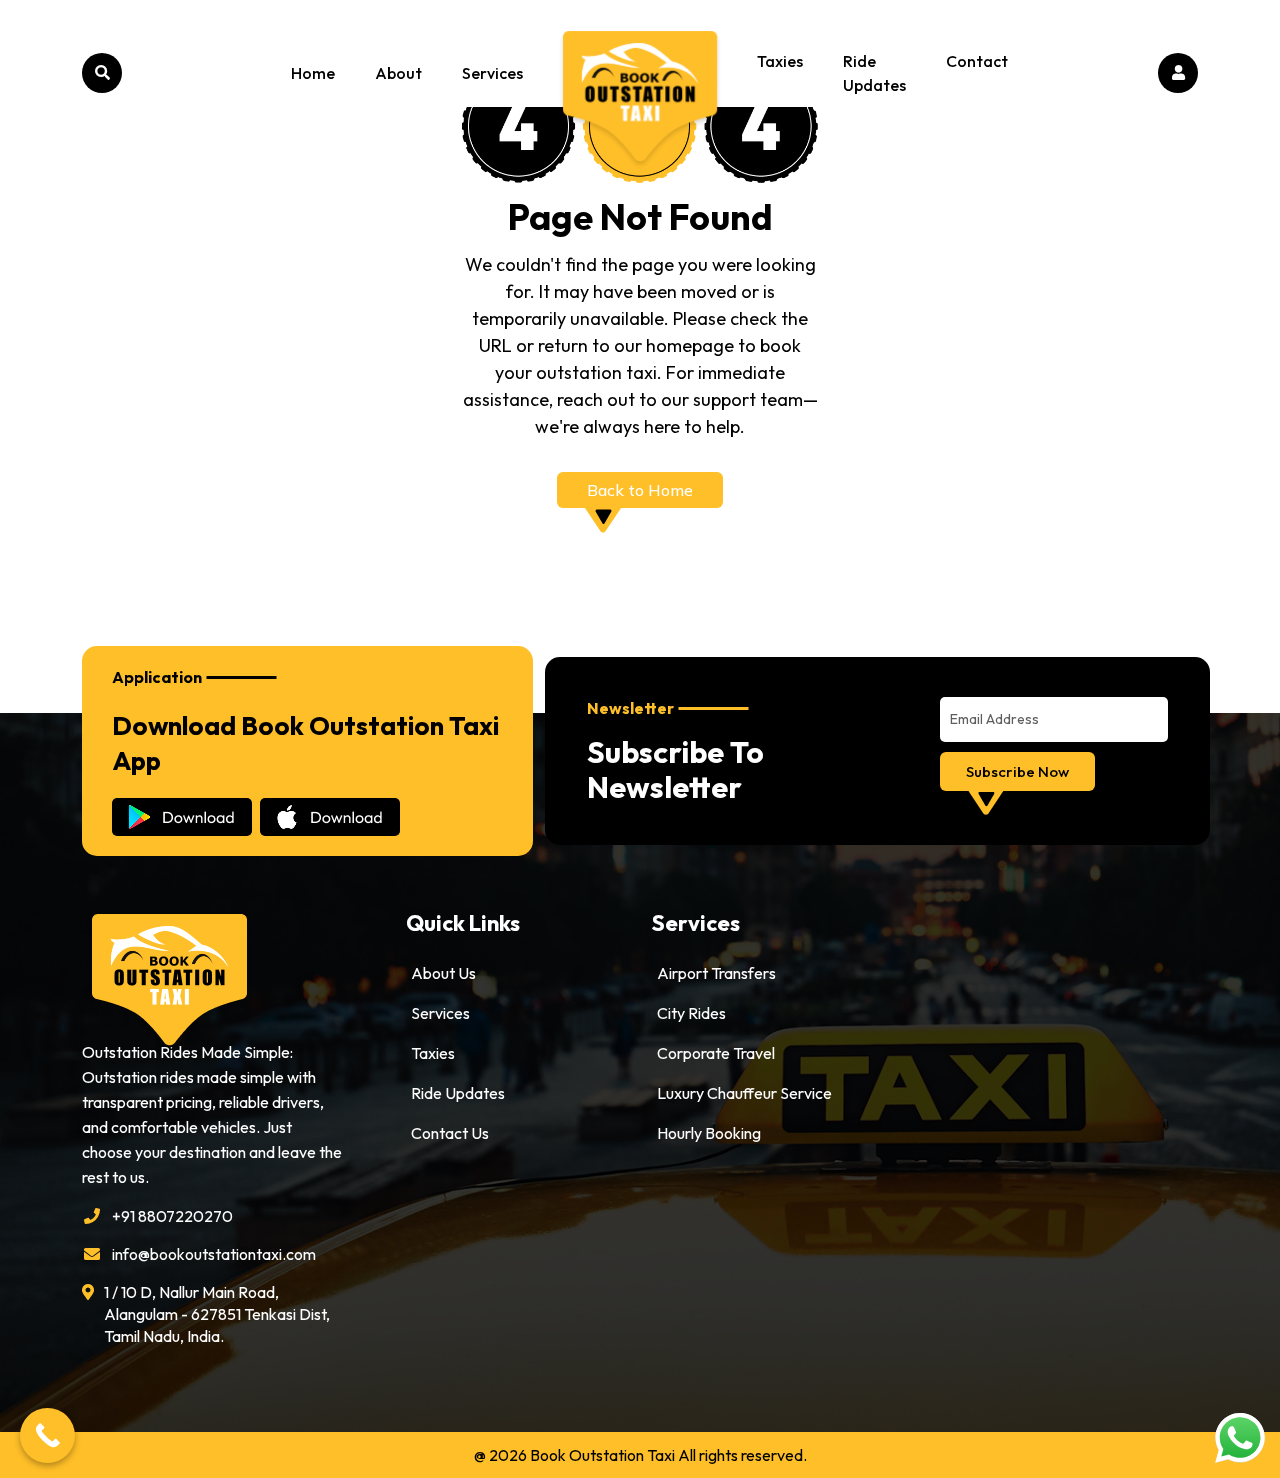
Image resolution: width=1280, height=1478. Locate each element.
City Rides (691, 1013)
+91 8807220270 (172, 1216)
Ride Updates (874, 73)
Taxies (780, 61)
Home (313, 73)
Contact (977, 61)
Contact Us (450, 1133)
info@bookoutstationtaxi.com (214, 1254)
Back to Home (640, 490)
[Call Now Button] (47, 1435)
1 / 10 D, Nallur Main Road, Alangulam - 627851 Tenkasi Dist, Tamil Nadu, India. (217, 1314)
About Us (443, 973)
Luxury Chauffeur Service (744, 1093)
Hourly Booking (709, 1133)
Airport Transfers (716, 973)
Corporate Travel (716, 1053)
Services (492, 73)
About (398, 73)
